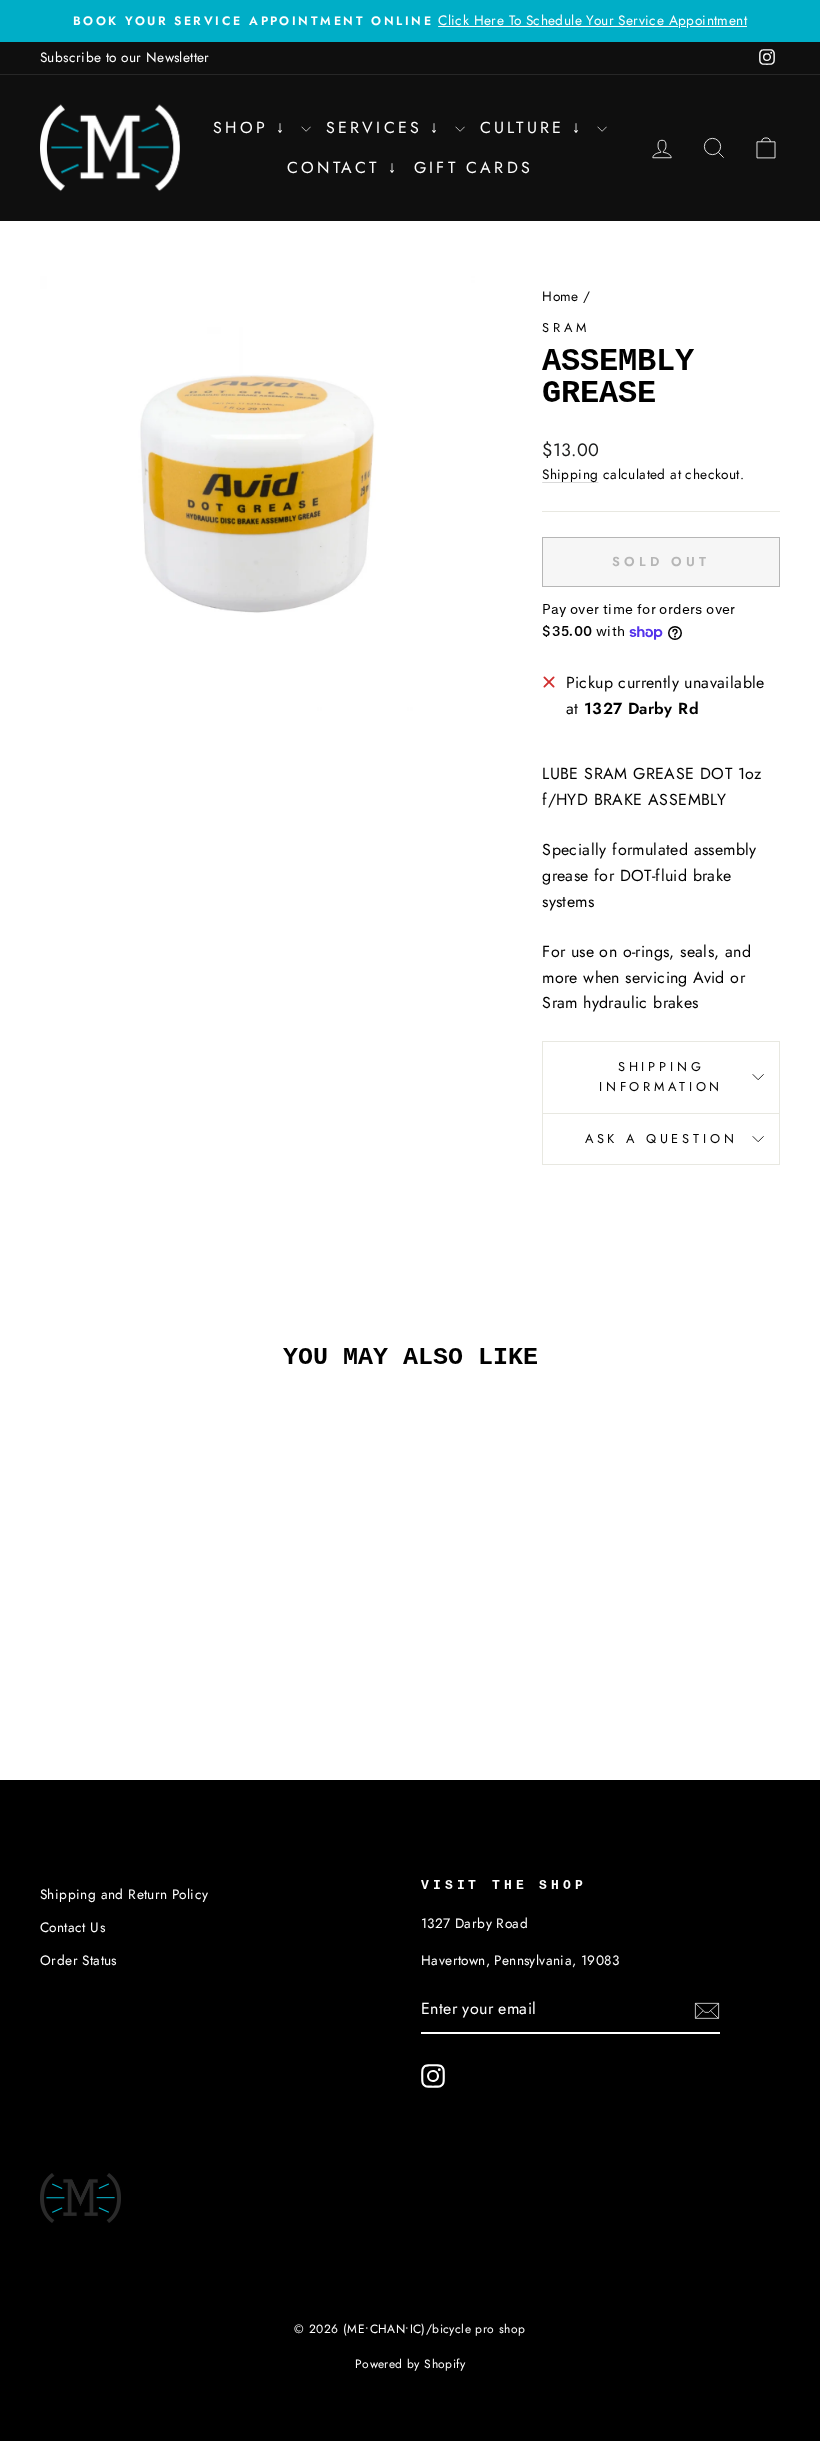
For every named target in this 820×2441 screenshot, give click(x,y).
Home (560, 296)
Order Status (78, 1960)
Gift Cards (473, 167)
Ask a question (661, 1138)
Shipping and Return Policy (124, 1894)
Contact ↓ (343, 167)
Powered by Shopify (410, 2364)
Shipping (570, 474)
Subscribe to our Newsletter (125, 57)
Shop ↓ (254, 127)
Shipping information (661, 1076)
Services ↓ (388, 127)
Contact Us (72, 1927)
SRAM (565, 327)
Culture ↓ (536, 127)
